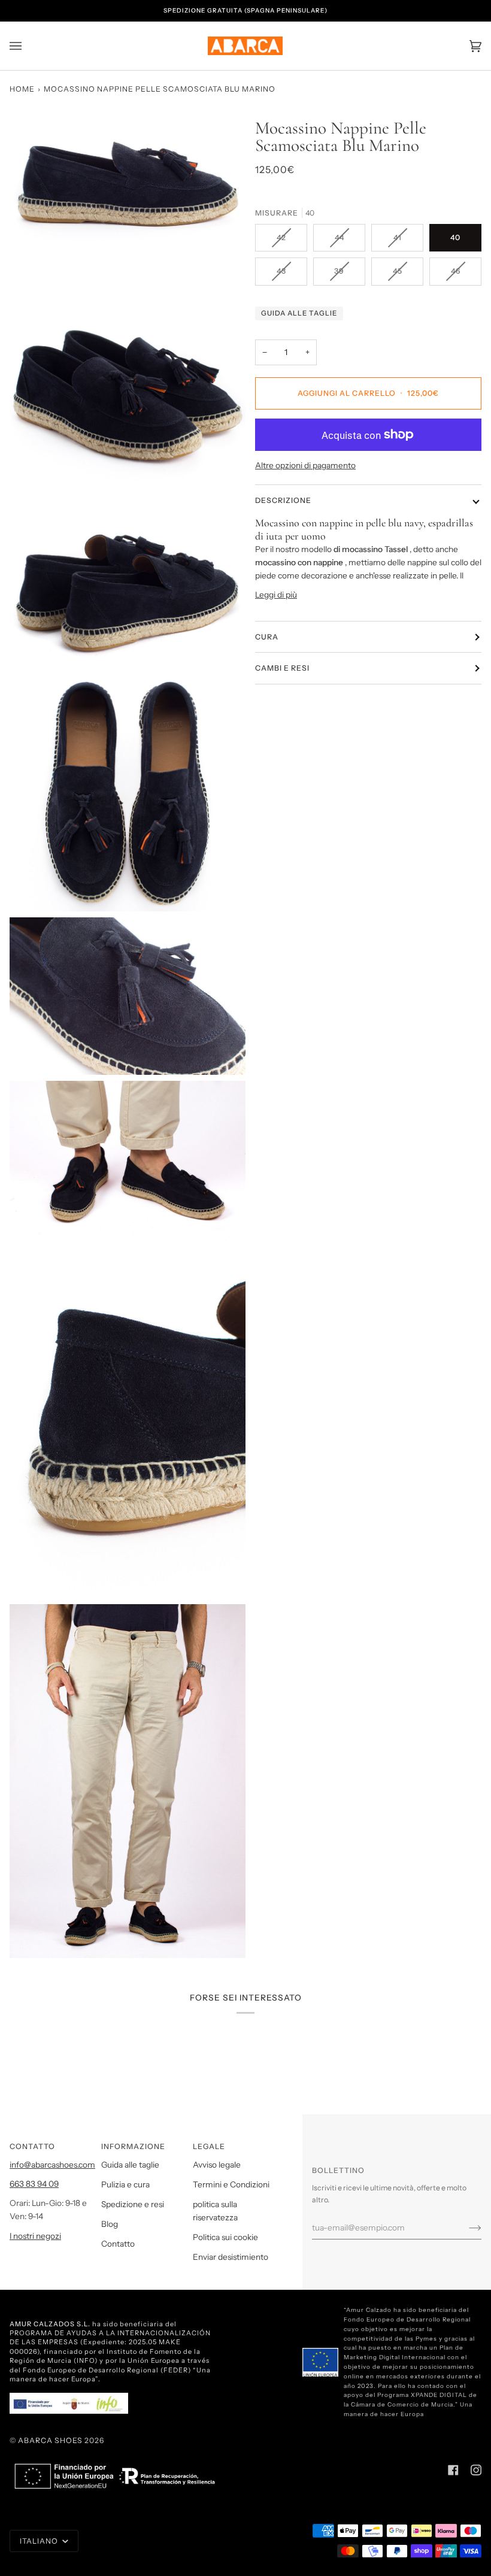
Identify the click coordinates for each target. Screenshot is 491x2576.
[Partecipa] (466, 2228)
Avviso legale (217, 2165)
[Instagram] (476, 2470)
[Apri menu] (28, 46)
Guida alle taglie (299, 313)
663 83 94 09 (34, 2184)
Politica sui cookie (225, 2237)
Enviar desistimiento (231, 2257)
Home (22, 89)
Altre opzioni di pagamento (305, 465)
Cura (267, 637)
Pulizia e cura (125, 2184)
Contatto (118, 2244)
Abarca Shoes (50, 2440)
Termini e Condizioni (231, 2184)
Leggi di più (276, 595)
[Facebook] (453, 2470)
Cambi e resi (282, 668)
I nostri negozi (35, 2236)
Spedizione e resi (133, 2204)
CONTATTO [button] (32, 2146)
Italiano (40, 2541)
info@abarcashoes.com (52, 2165)
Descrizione (283, 500)
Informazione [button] (133, 2146)
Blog (110, 2224)
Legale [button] (209, 2146)
